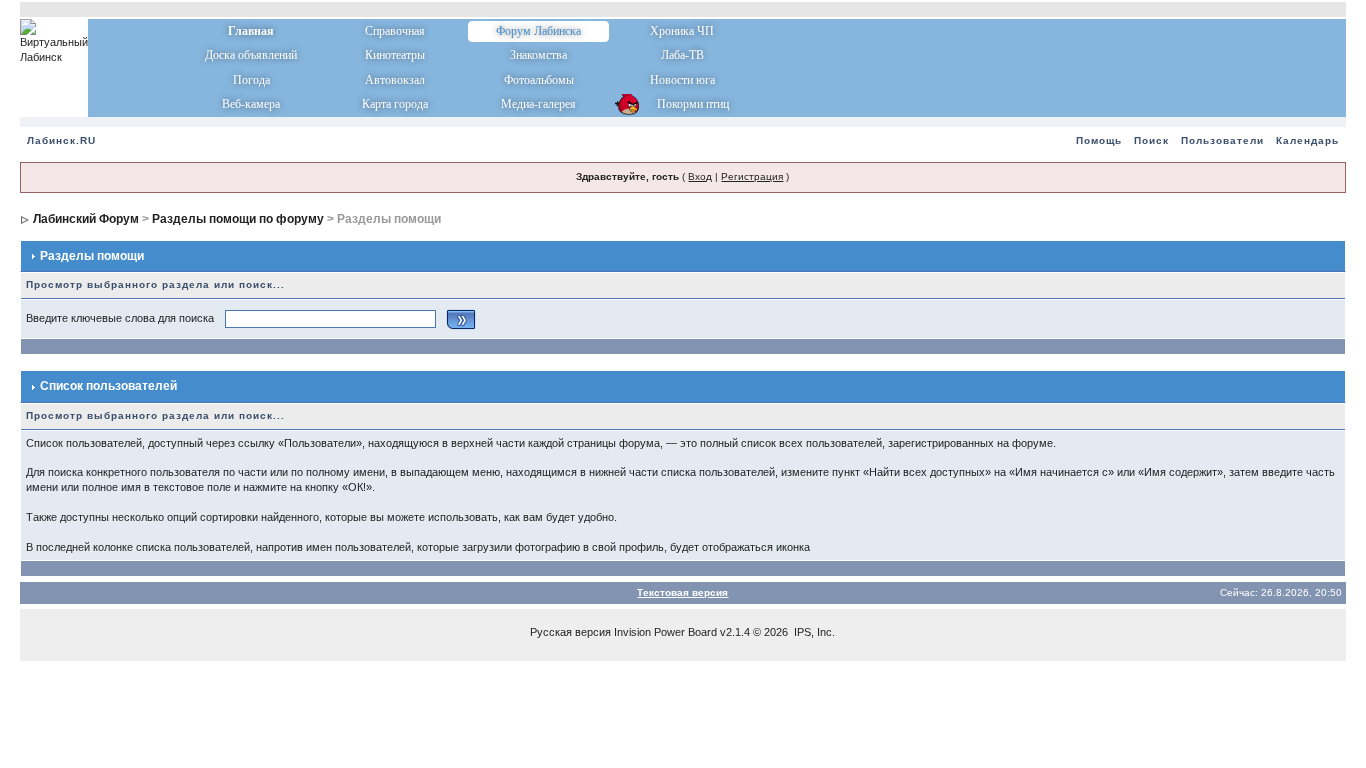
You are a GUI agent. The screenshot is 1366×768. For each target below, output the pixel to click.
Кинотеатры (395, 55)
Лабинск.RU (61, 140)
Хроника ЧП (682, 31)
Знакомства (538, 55)
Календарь (1307, 140)
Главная (251, 31)
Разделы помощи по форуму (238, 219)
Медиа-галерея (538, 104)
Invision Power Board (665, 632)
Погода (251, 80)
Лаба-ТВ (682, 55)
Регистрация (752, 176)
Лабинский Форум (86, 219)
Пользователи (1222, 140)
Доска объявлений (251, 55)
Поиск (1151, 140)
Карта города (395, 104)
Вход (700, 176)
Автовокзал (395, 80)
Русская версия (570, 632)
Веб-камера (251, 104)
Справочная (395, 31)
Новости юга (682, 80)
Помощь (1099, 140)
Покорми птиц (682, 104)
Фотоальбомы (539, 80)
